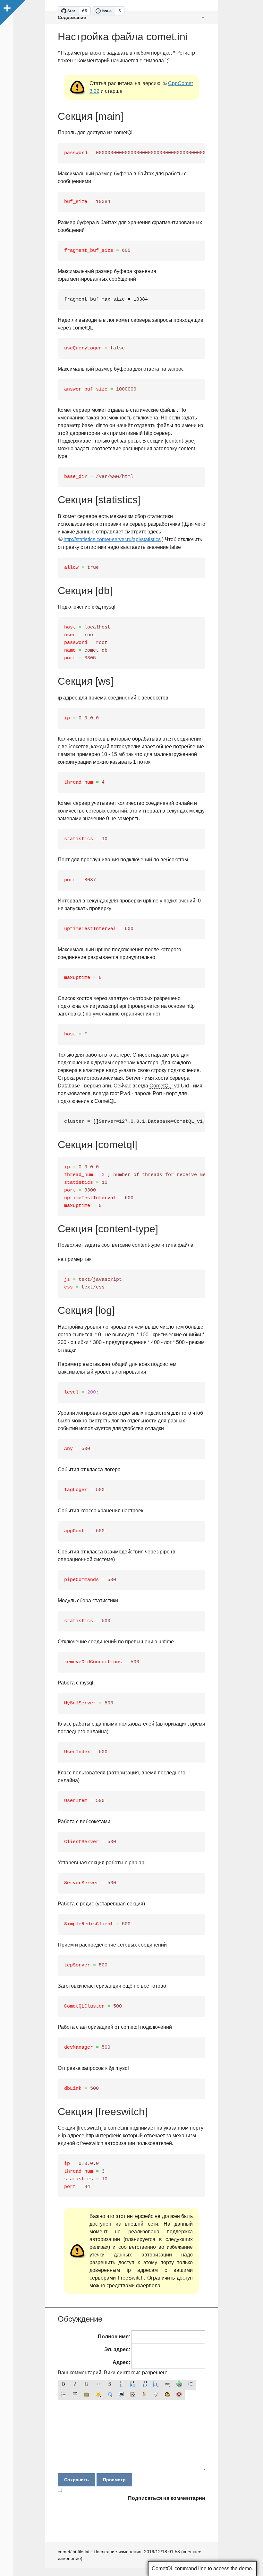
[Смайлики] (98, 2395)
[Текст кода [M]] (98, 2385)
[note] (144, 2395)
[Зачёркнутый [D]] (110, 2385)
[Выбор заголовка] (156, 2385)
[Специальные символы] (110, 2395)
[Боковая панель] (6, 6)
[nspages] (133, 2395)
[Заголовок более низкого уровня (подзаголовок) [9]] (133, 2385)
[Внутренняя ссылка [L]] (167, 2385)
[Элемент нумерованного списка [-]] (191, 2385)
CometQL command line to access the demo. (202, 2568)
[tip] (156, 2395)
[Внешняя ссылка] (179, 2385)
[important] (167, 2395)
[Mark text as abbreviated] (121, 2395)
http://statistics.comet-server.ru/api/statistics (112, 539)
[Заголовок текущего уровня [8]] (121, 2385)
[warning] (179, 2395)
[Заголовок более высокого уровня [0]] (144, 2385)
